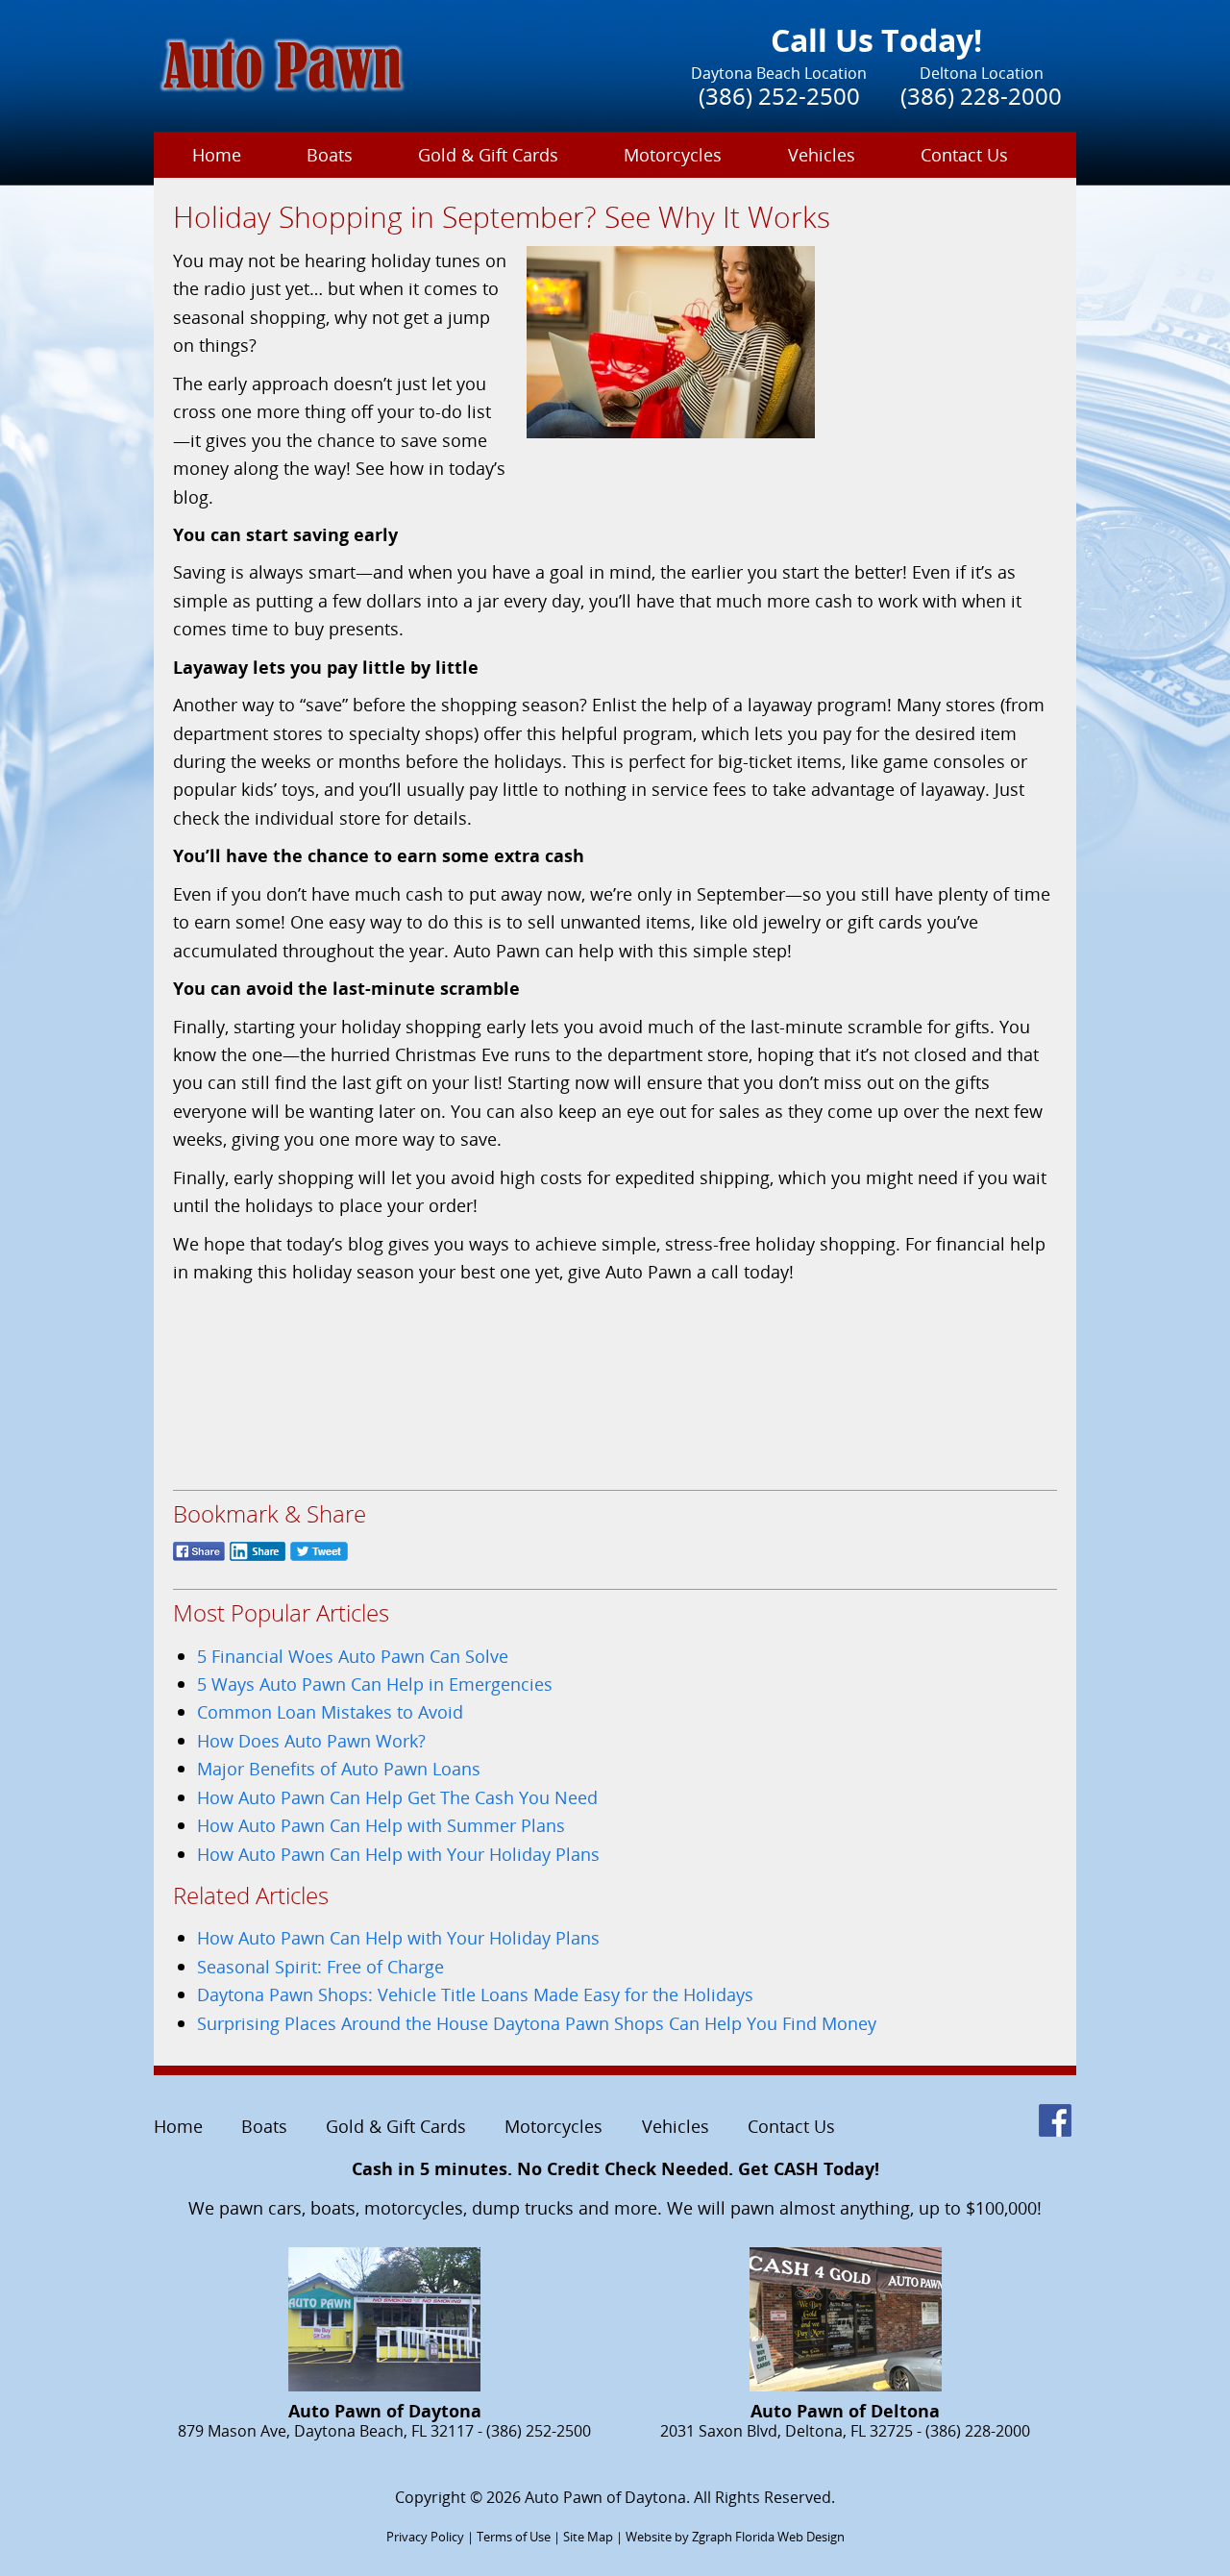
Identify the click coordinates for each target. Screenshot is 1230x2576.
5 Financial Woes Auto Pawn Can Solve (353, 1656)
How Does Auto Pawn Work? (311, 1740)
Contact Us (964, 155)
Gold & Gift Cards (488, 155)
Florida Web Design (790, 2537)
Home (217, 155)
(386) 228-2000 (981, 96)
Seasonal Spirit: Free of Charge (320, 1966)
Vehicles (822, 155)
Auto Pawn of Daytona (605, 2497)
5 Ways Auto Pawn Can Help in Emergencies (375, 1684)
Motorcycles (673, 155)
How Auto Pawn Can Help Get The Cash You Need (397, 1797)
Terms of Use (514, 2537)
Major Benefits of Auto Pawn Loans (339, 1768)
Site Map (588, 2537)
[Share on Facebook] (199, 1560)
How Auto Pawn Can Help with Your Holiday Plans (398, 1854)
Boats (330, 155)
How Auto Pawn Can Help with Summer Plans (381, 1825)
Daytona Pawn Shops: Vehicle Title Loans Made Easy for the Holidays (475, 1994)
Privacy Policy (425, 2537)
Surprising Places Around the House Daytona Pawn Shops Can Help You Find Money (537, 2023)
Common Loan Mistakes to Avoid (330, 1711)
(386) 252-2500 (779, 96)
